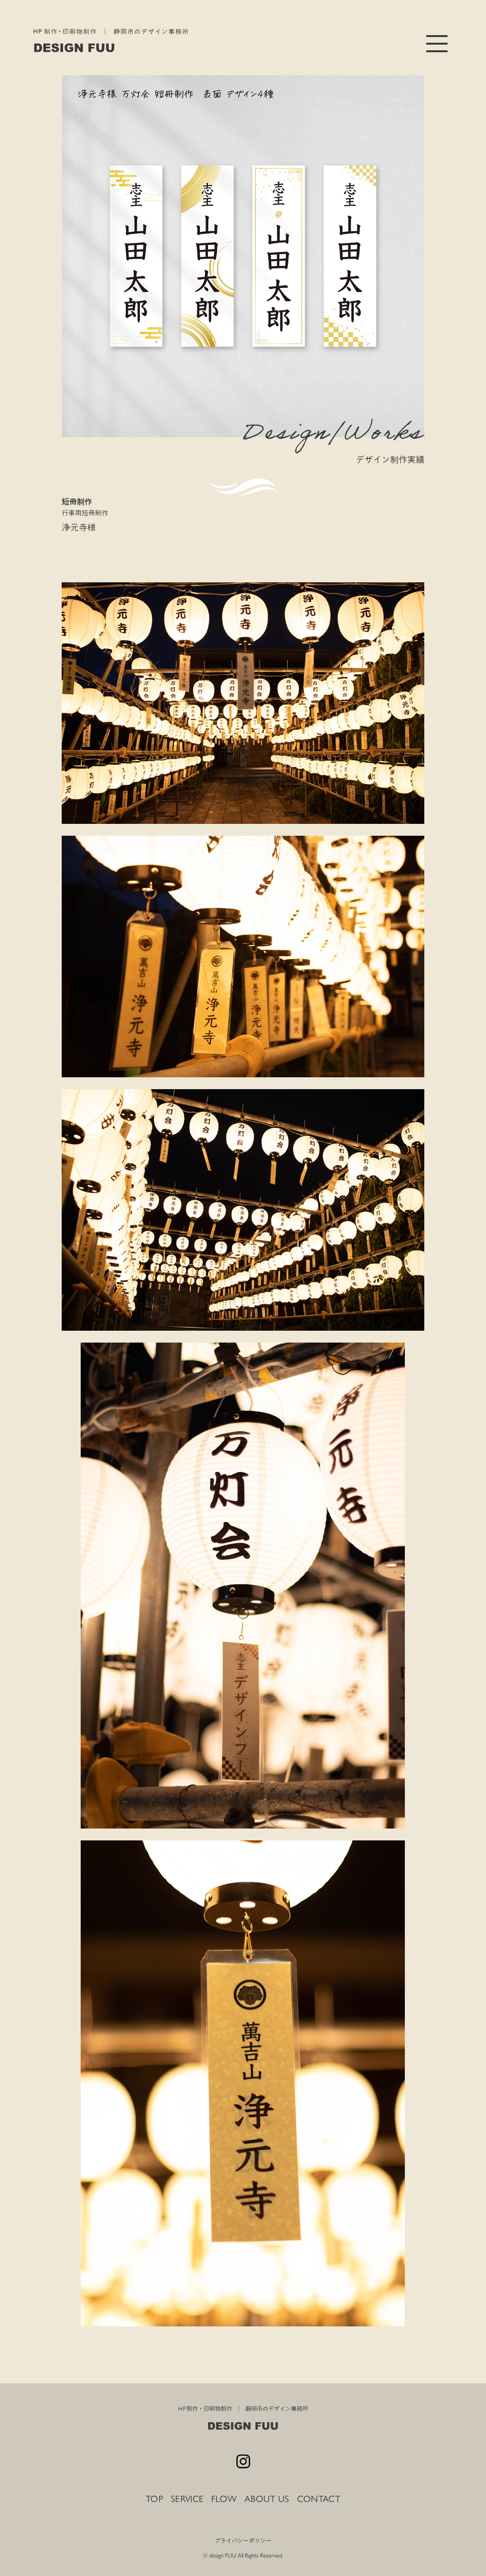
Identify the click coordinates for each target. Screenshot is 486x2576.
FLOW (224, 2499)
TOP (154, 2499)
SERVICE (187, 2499)
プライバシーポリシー (243, 2540)
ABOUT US (267, 2499)
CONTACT (319, 2499)
